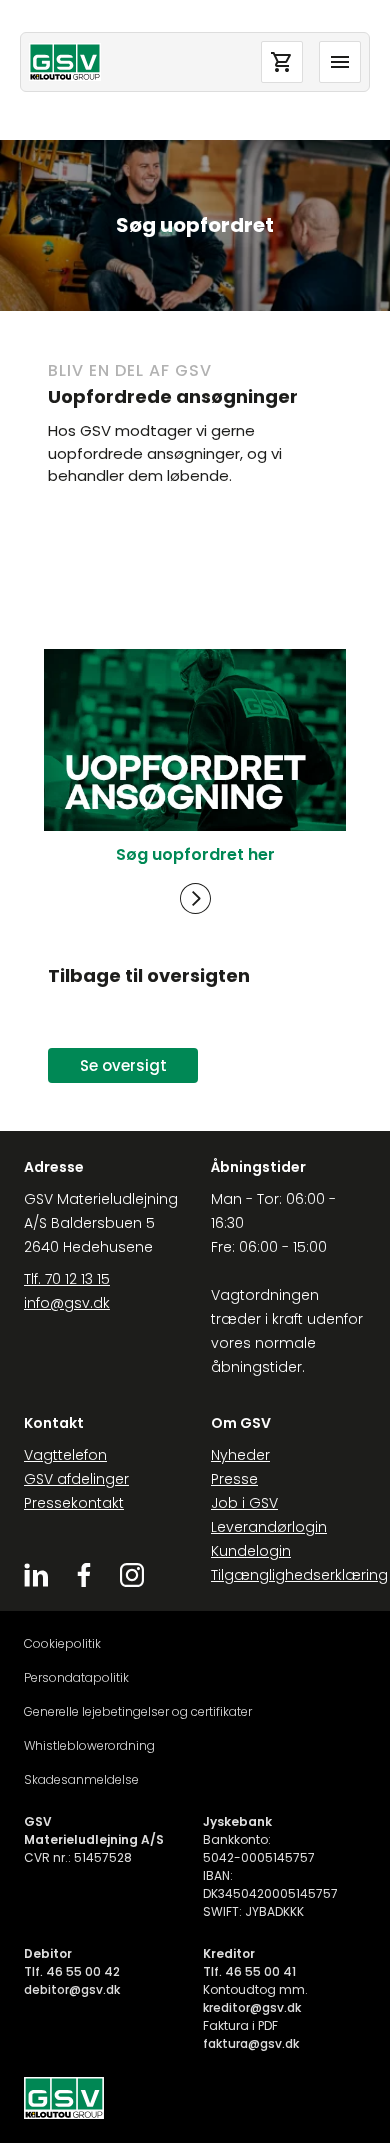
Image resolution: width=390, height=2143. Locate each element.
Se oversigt (123, 1065)
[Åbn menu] (340, 62)
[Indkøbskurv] (282, 62)
